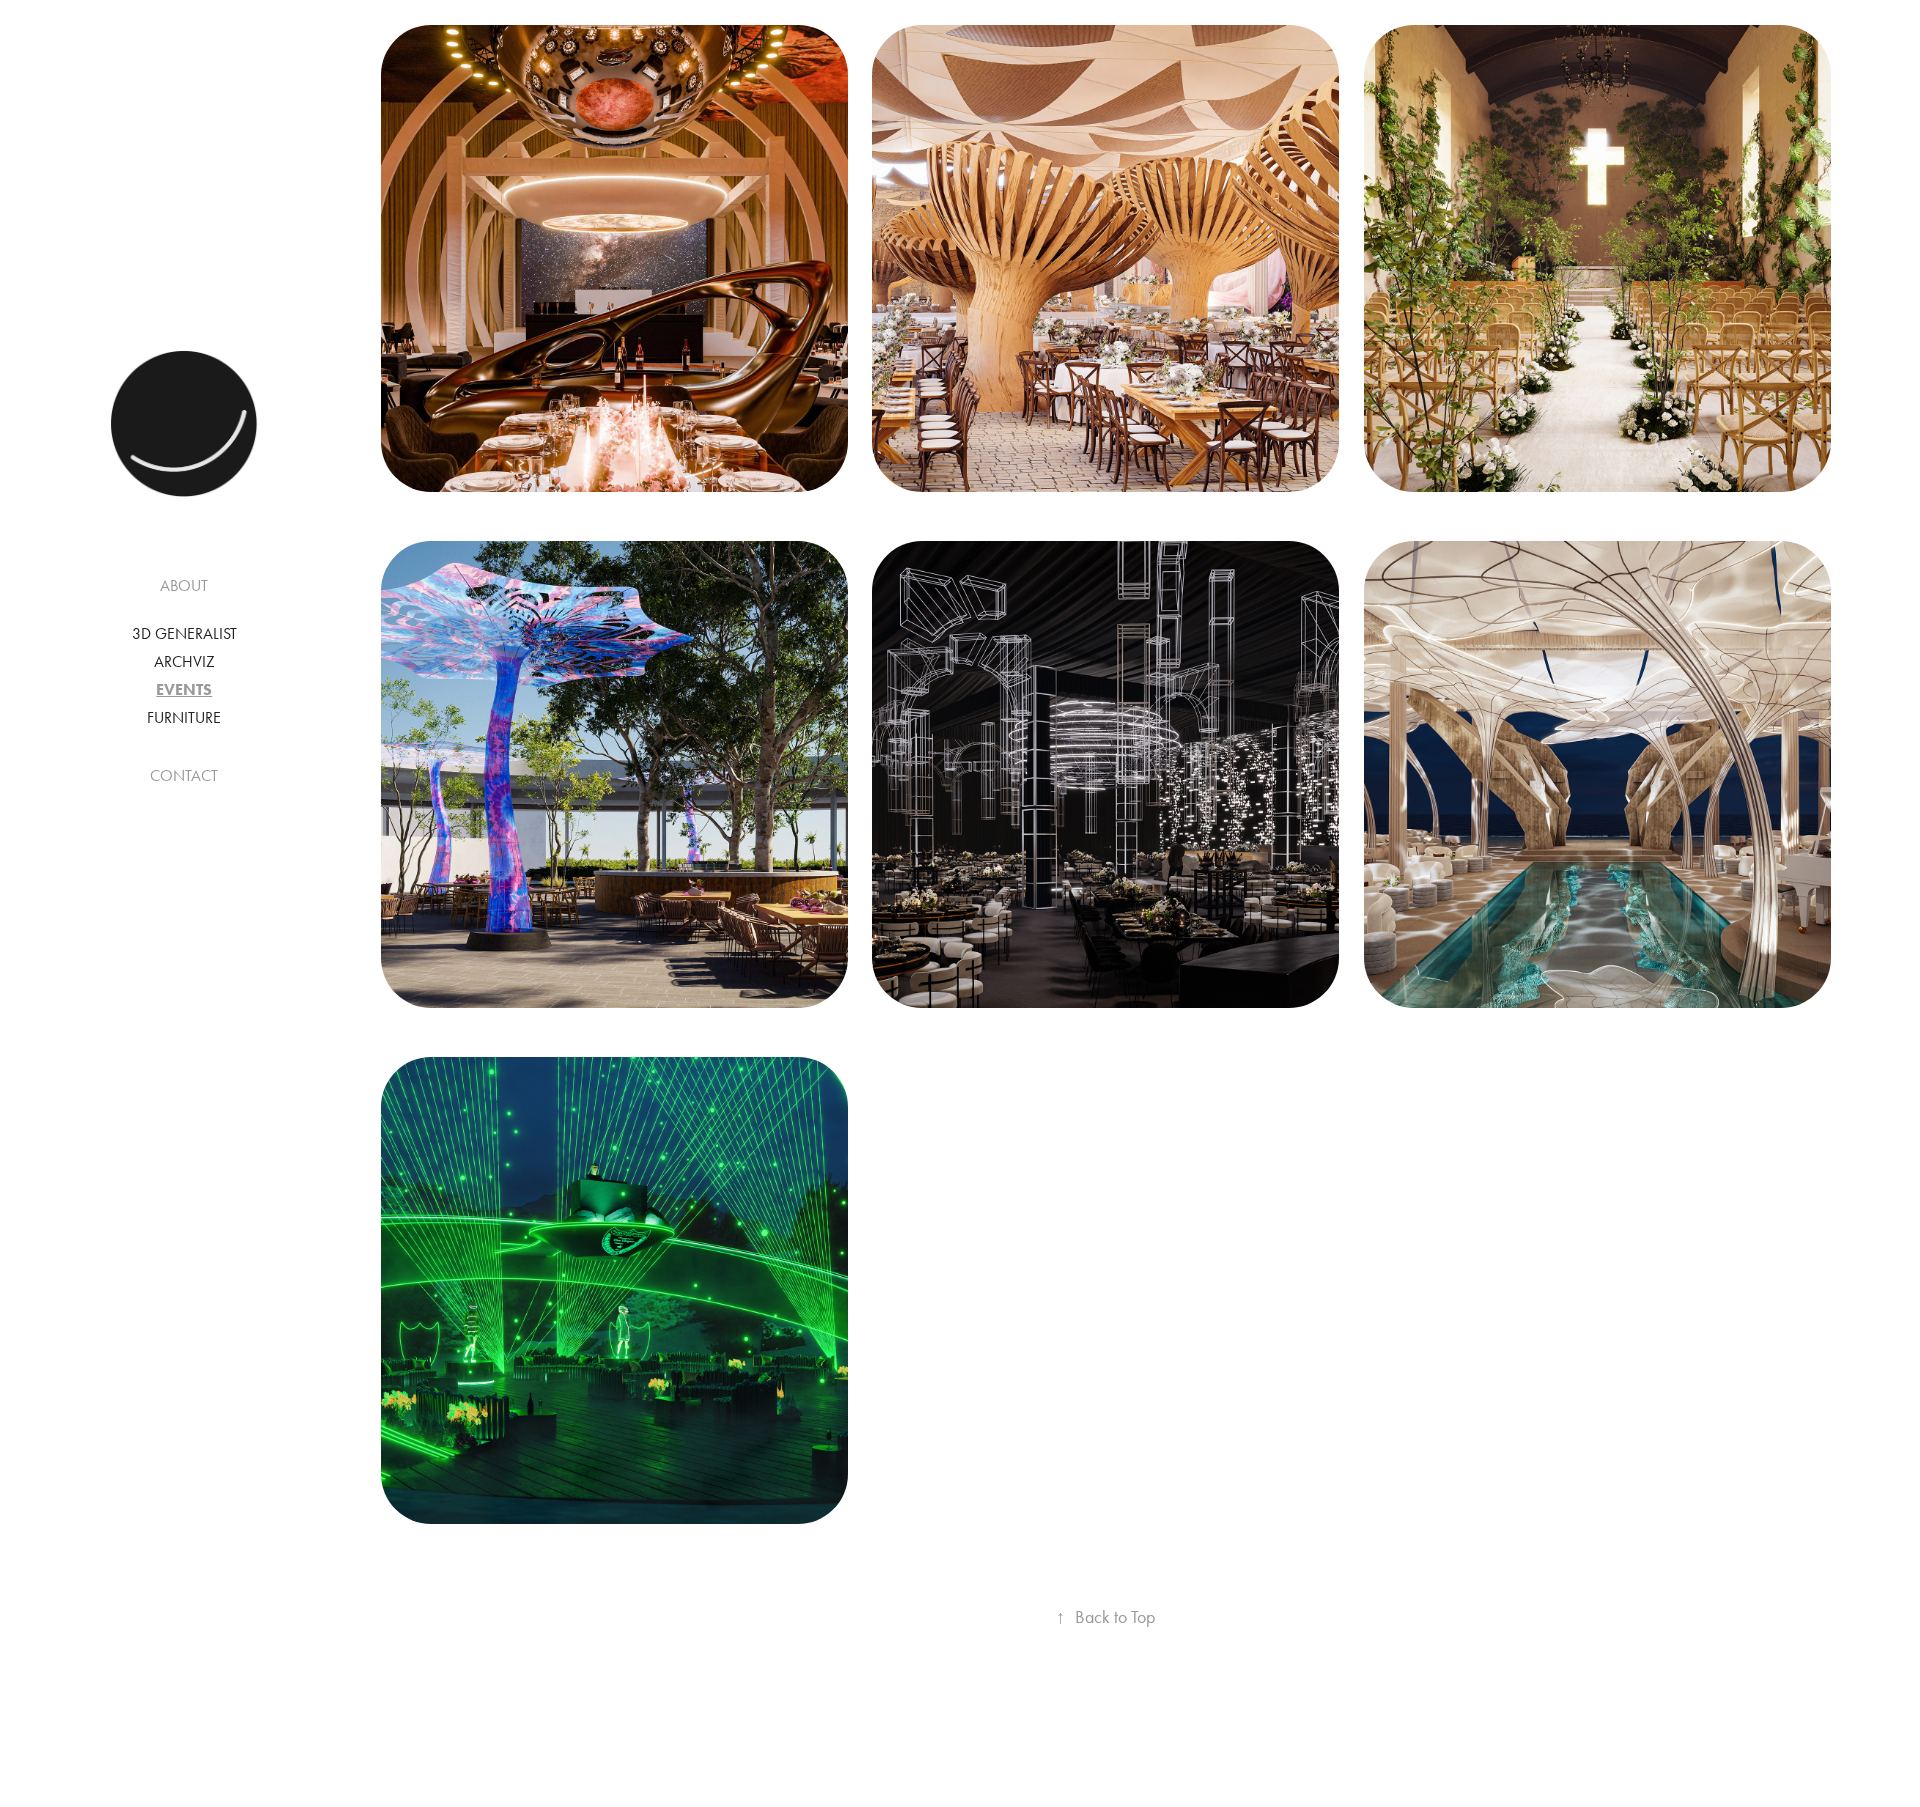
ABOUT (184, 585)
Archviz (184, 661)
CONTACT (184, 775)
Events (184, 689)
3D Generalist (184, 633)
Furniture (184, 717)
